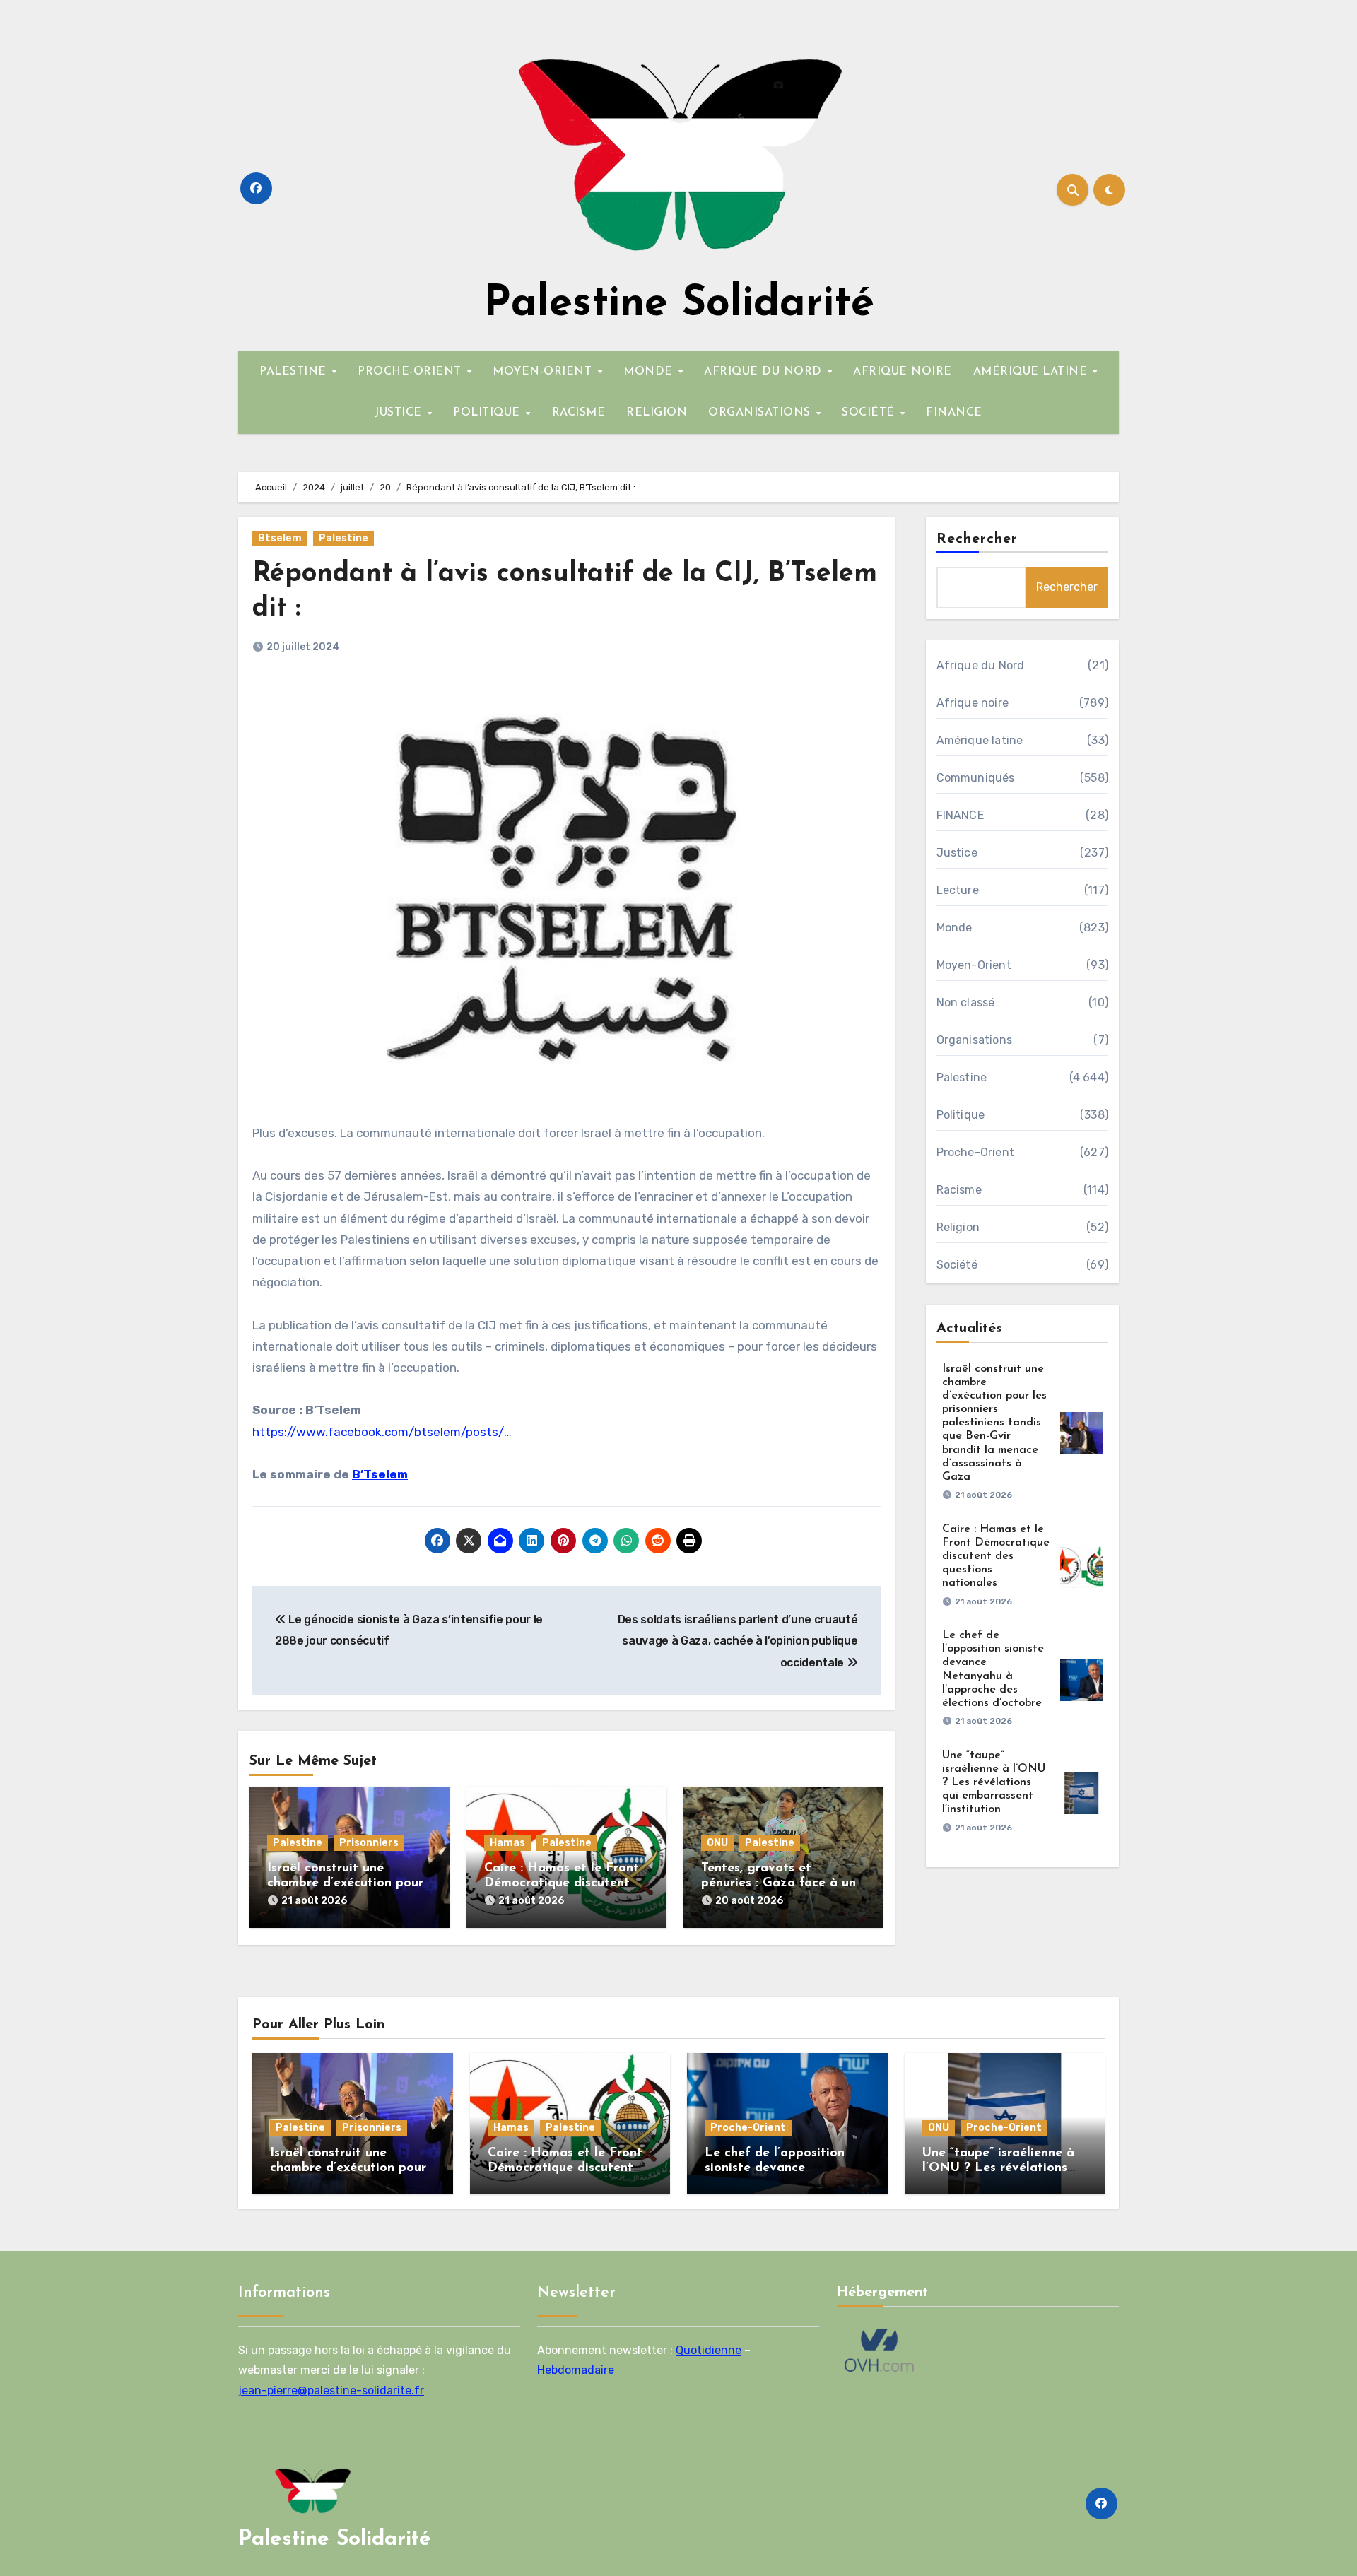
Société (957, 1265)
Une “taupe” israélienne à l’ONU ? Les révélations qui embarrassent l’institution (994, 1783)
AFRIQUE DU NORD (765, 372)
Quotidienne (709, 2350)
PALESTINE (295, 372)
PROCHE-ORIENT (411, 372)
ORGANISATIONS (761, 413)
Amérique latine (980, 740)
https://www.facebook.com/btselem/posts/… (382, 1432)
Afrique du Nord (981, 665)
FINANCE (954, 413)
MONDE (650, 372)
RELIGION (657, 413)
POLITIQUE (488, 413)
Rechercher (977, 539)
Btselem (280, 538)
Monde (954, 928)
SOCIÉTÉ (870, 413)
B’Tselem (380, 1474)
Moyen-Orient (974, 965)
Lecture (958, 890)
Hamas (507, 1843)
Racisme (959, 1190)
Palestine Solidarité (679, 305)
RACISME (579, 413)
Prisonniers (369, 1843)
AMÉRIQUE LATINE (1032, 372)
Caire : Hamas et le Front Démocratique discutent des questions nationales (562, 1884)
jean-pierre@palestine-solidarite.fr (331, 2390)
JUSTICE (400, 413)
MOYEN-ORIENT (544, 372)
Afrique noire (973, 703)
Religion (958, 1227)
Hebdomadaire (576, 2370)
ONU (717, 1843)
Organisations (975, 1040)
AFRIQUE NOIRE (903, 372)
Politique (961, 1115)
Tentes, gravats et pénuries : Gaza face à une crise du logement (782, 1884)
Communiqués (976, 778)
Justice (957, 853)
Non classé (966, 1002)
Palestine (343, 538)
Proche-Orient (976, 1152)
